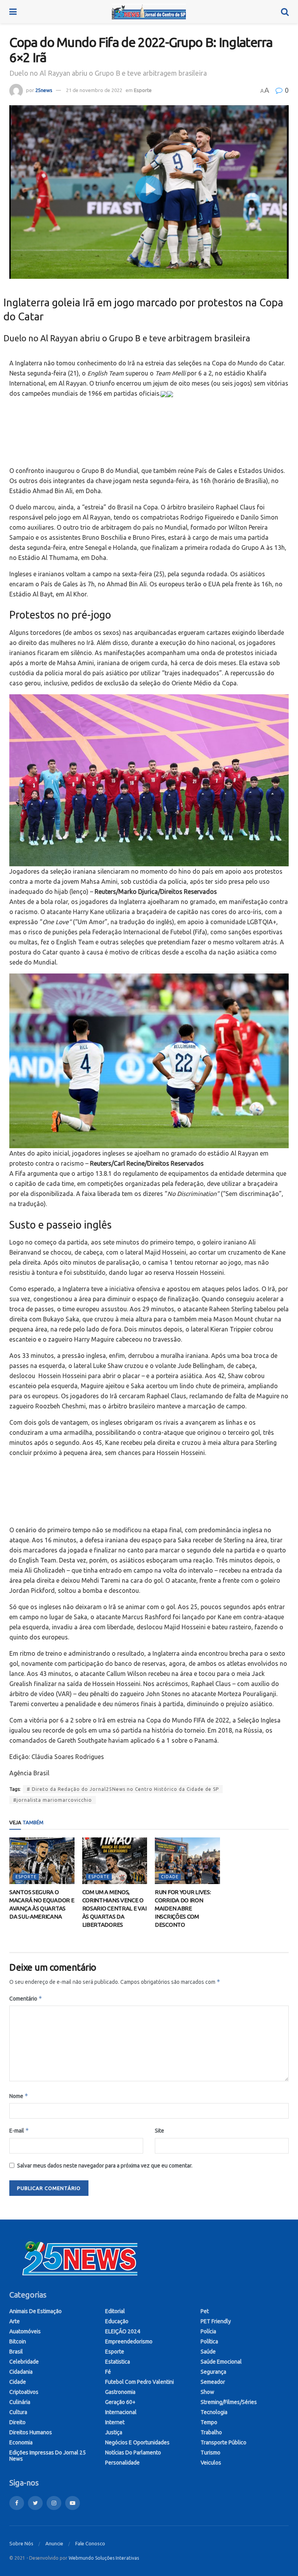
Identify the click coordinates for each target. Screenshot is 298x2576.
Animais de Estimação (36, 2311)
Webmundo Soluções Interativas (104, 2558)
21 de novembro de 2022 (94, 90)
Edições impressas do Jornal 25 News (48, 2456)
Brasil (16, 2352)
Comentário (26, 1998)
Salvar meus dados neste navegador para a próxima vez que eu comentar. (105, 2166)
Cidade (170, 1877)
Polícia (208, 2331)
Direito (17, 2422)
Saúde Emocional (221, 2362)
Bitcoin (18, 2341)
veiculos (211, 2463)
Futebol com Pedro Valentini (139, 2382)
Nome (19, 2096)
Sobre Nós (21, 2543)
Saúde (208, 2352)
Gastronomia (120, 2392)
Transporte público (223, 2442)
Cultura (18, 2412)
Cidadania (21, 2372)
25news (44, 90)
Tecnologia (214, 2412)
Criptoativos (24, 2392)
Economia (21, 2442)
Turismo (211, 2453)
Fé (108, 2372)
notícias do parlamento (133, 2453)
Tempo (209, 2422)
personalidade (122, 2463)
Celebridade (24, 2362)
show (207, 2392)
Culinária (20, 2402)
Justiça (114, 2432)
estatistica (118, 2362)
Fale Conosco (90, 2543)
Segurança (213, 2372)
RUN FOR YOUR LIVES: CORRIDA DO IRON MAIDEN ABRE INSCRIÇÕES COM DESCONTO (183, 1908)
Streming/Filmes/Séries (229, 2402)
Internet (115, 2422)
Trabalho (211, 2432)
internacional (121, 2412)
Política (209, 2341)
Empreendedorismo (129, 2341)
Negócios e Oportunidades (137, 2442)
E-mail (19, 2130)
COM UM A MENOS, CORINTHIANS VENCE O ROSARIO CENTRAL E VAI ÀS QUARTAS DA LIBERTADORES (114, 1908)
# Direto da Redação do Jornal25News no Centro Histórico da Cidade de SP (123, 1789)
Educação (117, 2321)
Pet (205, 2311)
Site (159, 2131)
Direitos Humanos (31, 2432)
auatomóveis (25, 2331)
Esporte (143, 90)
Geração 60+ (120, 2402)
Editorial (115, 2311)
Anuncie (54, 2543)
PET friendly (216, 2321)
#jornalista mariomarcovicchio (53, 1800)
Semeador (213, 2382)
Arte (15, 2321)
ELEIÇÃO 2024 (123, 2331)
